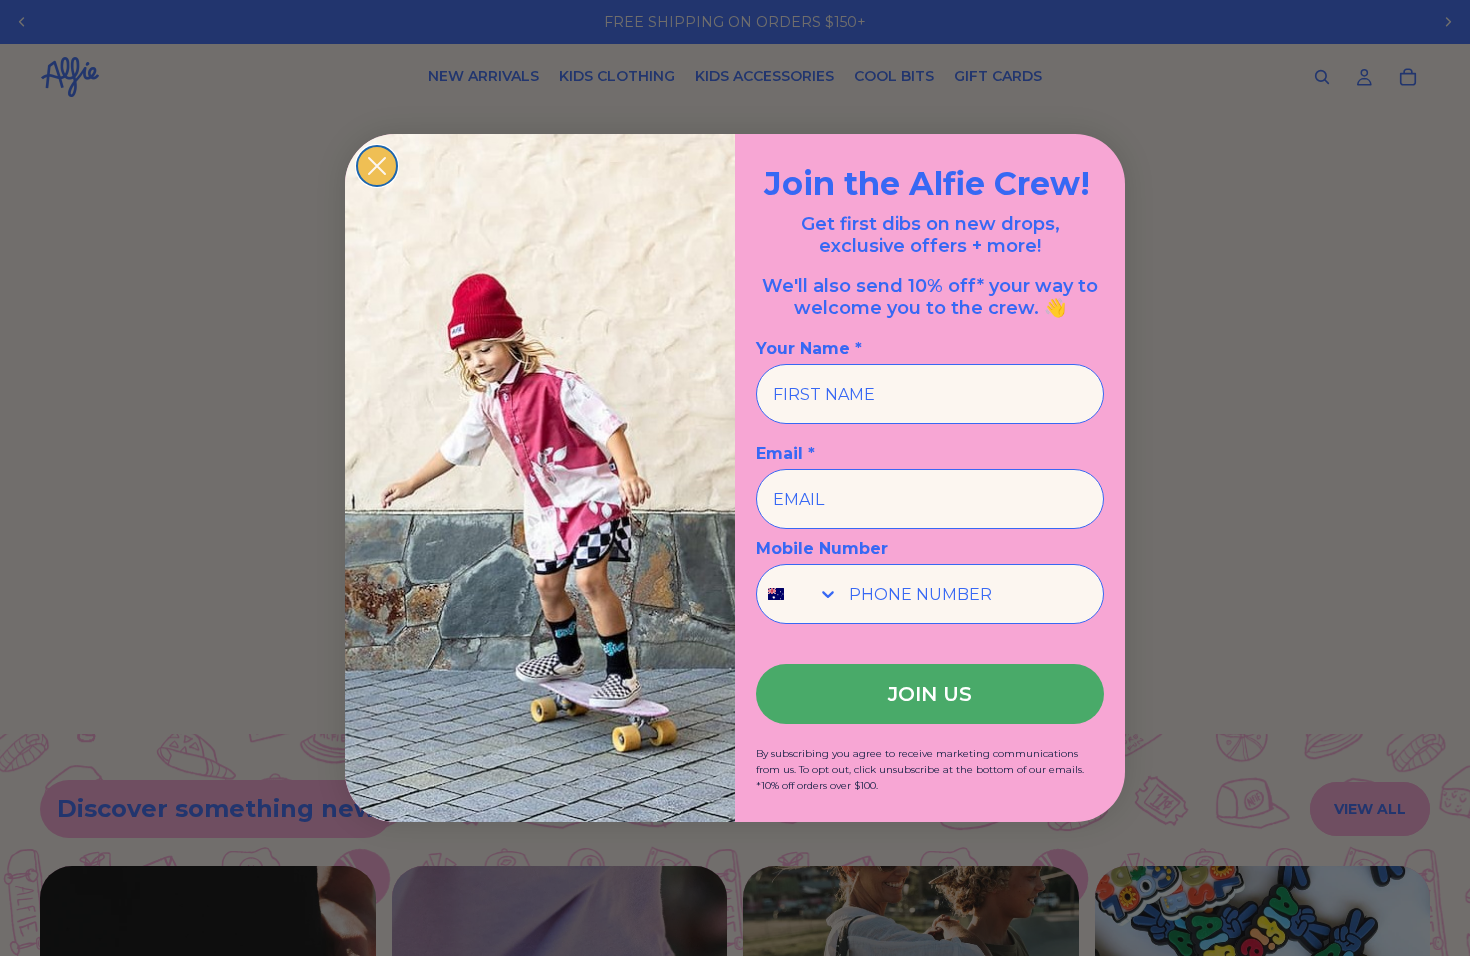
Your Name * (809, 348)
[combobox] (798, 594)
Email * (785, 453)
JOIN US (930, 694)
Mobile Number (822, 548)
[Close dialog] (377, 166)
